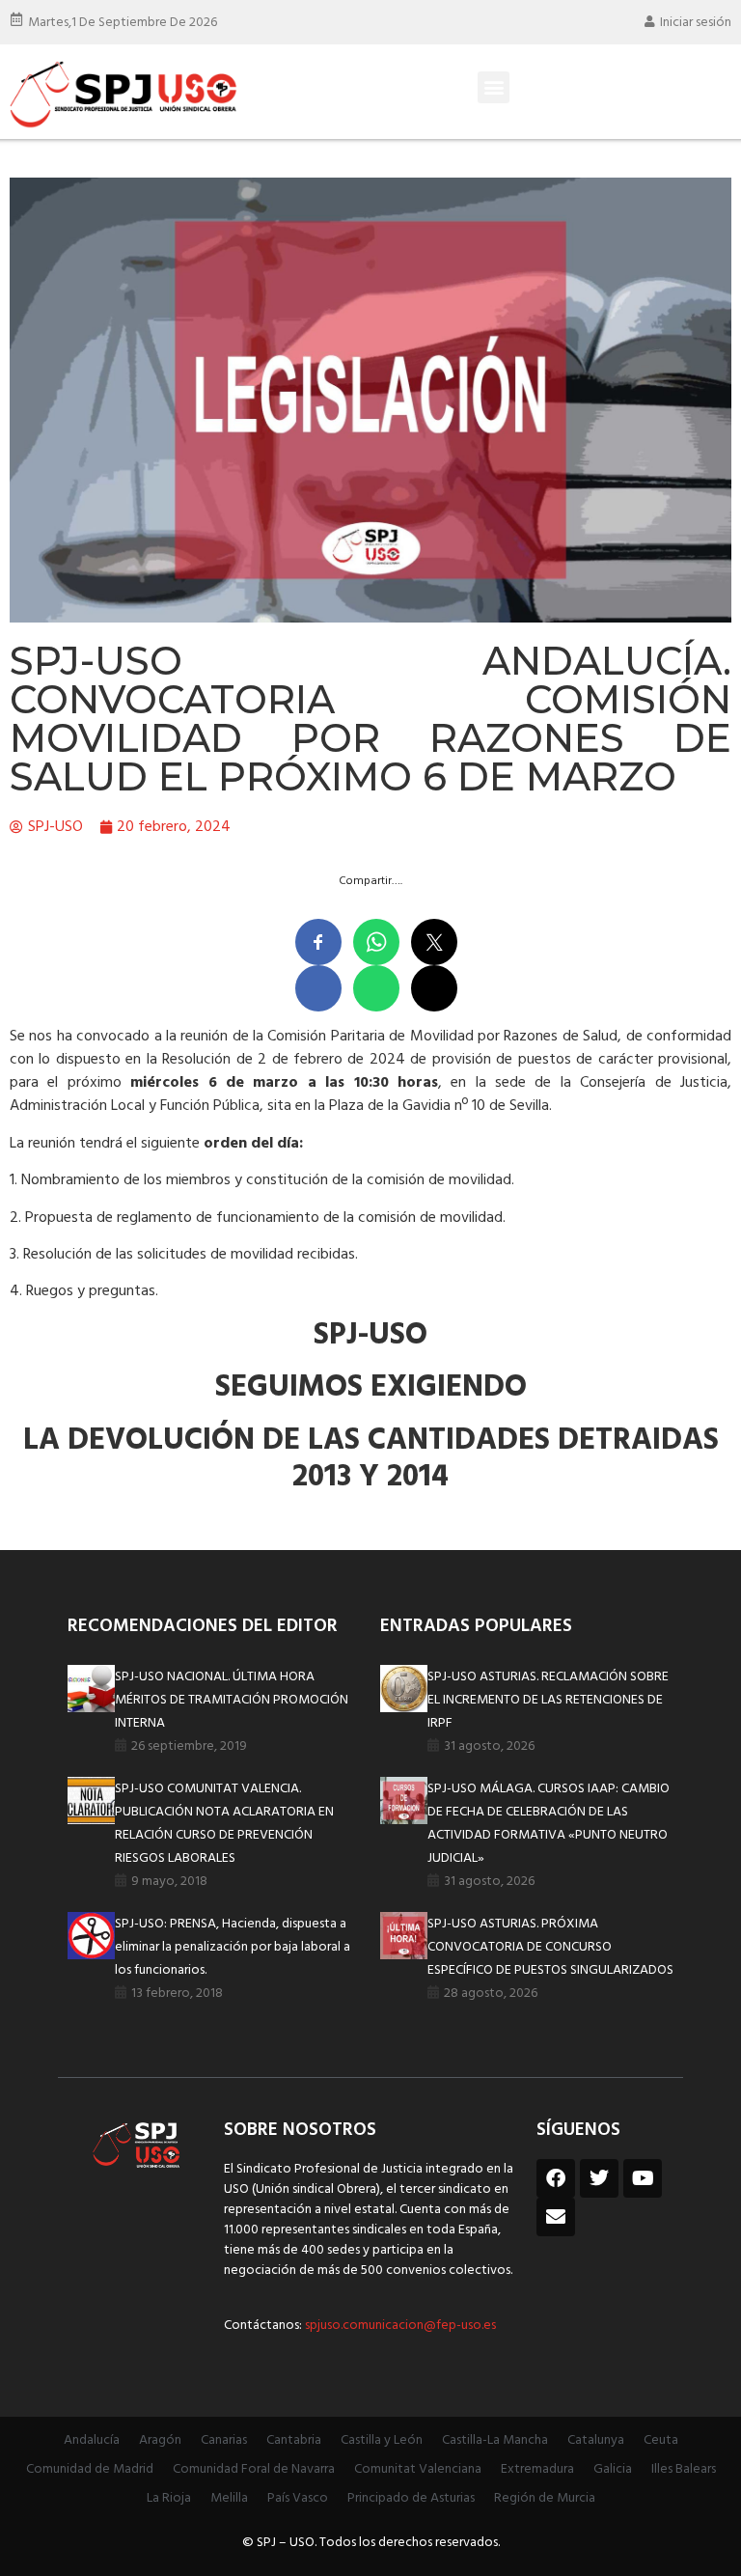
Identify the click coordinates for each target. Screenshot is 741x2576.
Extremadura (537, 2469)
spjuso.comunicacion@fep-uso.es (399, 2326)
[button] (494, 87)
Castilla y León (382, 2440)
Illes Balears (684, 2469)
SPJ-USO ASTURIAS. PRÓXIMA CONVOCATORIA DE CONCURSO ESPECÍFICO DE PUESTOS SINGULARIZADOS (550, 1947)
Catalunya (596, 2440)
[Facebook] (556, 2178)
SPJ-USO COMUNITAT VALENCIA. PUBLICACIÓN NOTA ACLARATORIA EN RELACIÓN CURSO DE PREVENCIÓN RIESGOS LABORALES (224, 1824)
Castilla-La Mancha (495, 2440)
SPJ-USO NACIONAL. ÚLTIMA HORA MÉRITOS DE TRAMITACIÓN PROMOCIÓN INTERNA (232, 1700)
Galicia (613, 2469)
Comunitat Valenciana (418, 2469)
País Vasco (298, 2498)
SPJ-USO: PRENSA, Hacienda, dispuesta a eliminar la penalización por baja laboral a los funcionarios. (233, 1947)
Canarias (224, 2440)
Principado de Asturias (411, 2498)
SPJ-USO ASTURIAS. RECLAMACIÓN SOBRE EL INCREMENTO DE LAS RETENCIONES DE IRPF (548, 1700)
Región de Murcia (545, 2498)
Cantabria (294, 2440)
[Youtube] (643, 2178)
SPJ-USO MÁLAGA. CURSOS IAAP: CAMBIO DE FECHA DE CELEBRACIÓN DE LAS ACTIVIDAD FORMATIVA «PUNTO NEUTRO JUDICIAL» (549, 1824)
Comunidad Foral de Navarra (254, 2469)
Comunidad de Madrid (90, 2469)
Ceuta (661, 2440)
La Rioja (169, 2498)
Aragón (160, 2440)
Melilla (229, 2498)
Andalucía (92, 2440)
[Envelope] (556, 2217)
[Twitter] (599, 2178)
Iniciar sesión (696, 23)
